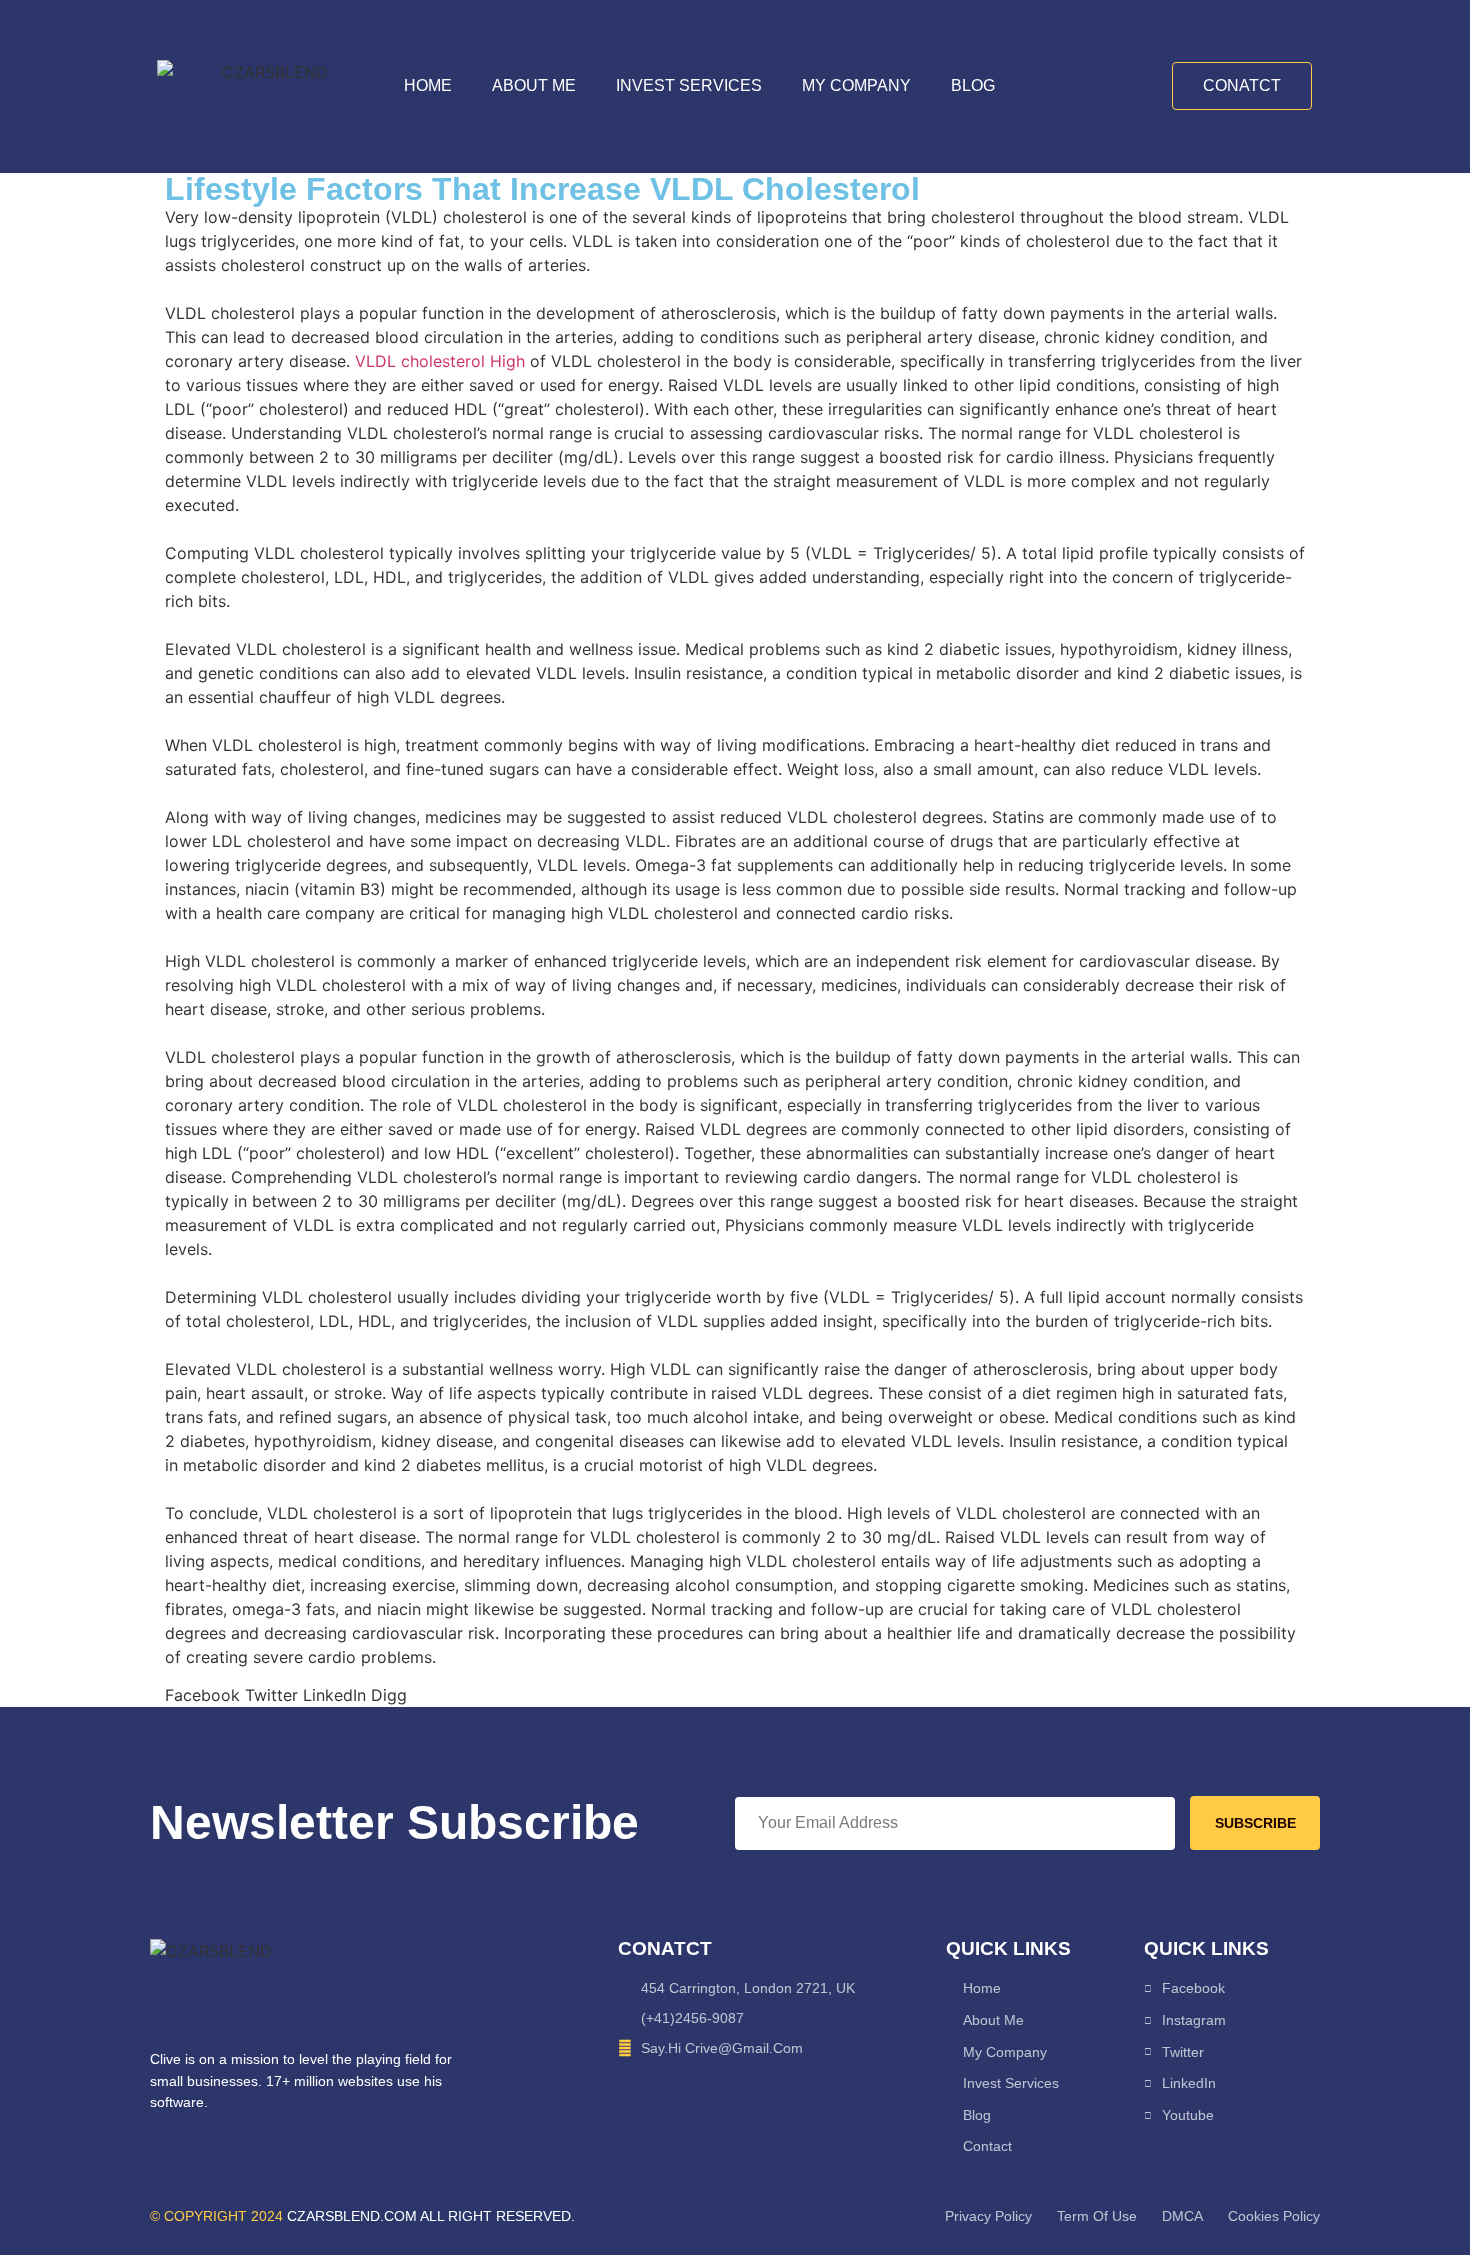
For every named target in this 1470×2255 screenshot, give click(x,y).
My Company (856, 85)
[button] (202, 1695)
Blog (973, 85)
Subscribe (1255, 1823)
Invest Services (689, 85)
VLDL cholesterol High (440, 361)
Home (428, 85)
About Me (534, 85)
